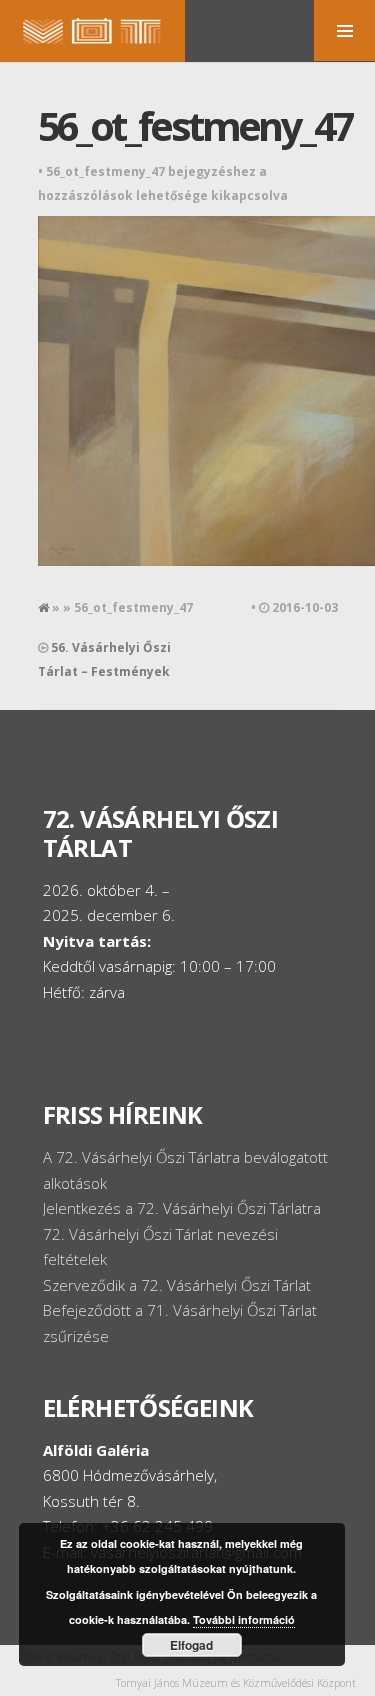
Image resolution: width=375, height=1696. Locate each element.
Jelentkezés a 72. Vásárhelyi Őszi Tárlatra (182, 1208)
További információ (244, 1619)
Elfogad (191, 1645)
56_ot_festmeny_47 (195, 125)
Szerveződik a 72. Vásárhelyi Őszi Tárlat (177, 1285)
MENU (344, 30)
